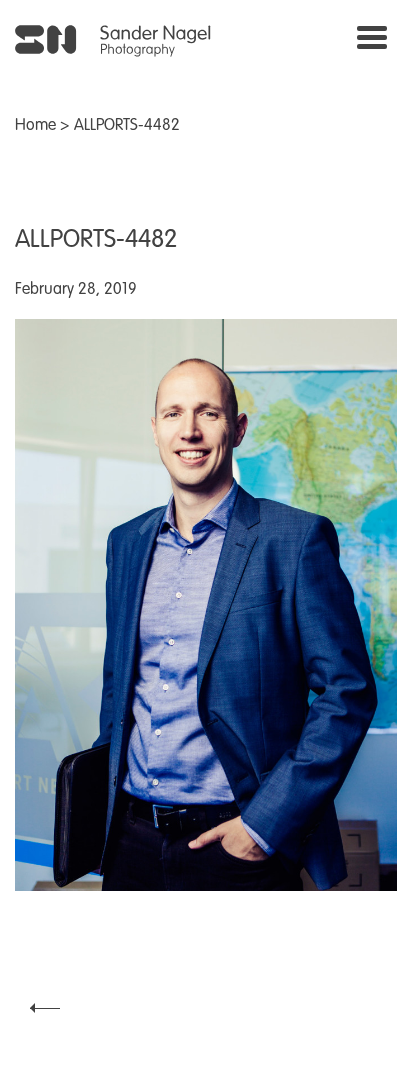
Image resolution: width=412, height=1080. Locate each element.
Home (35, 126)
